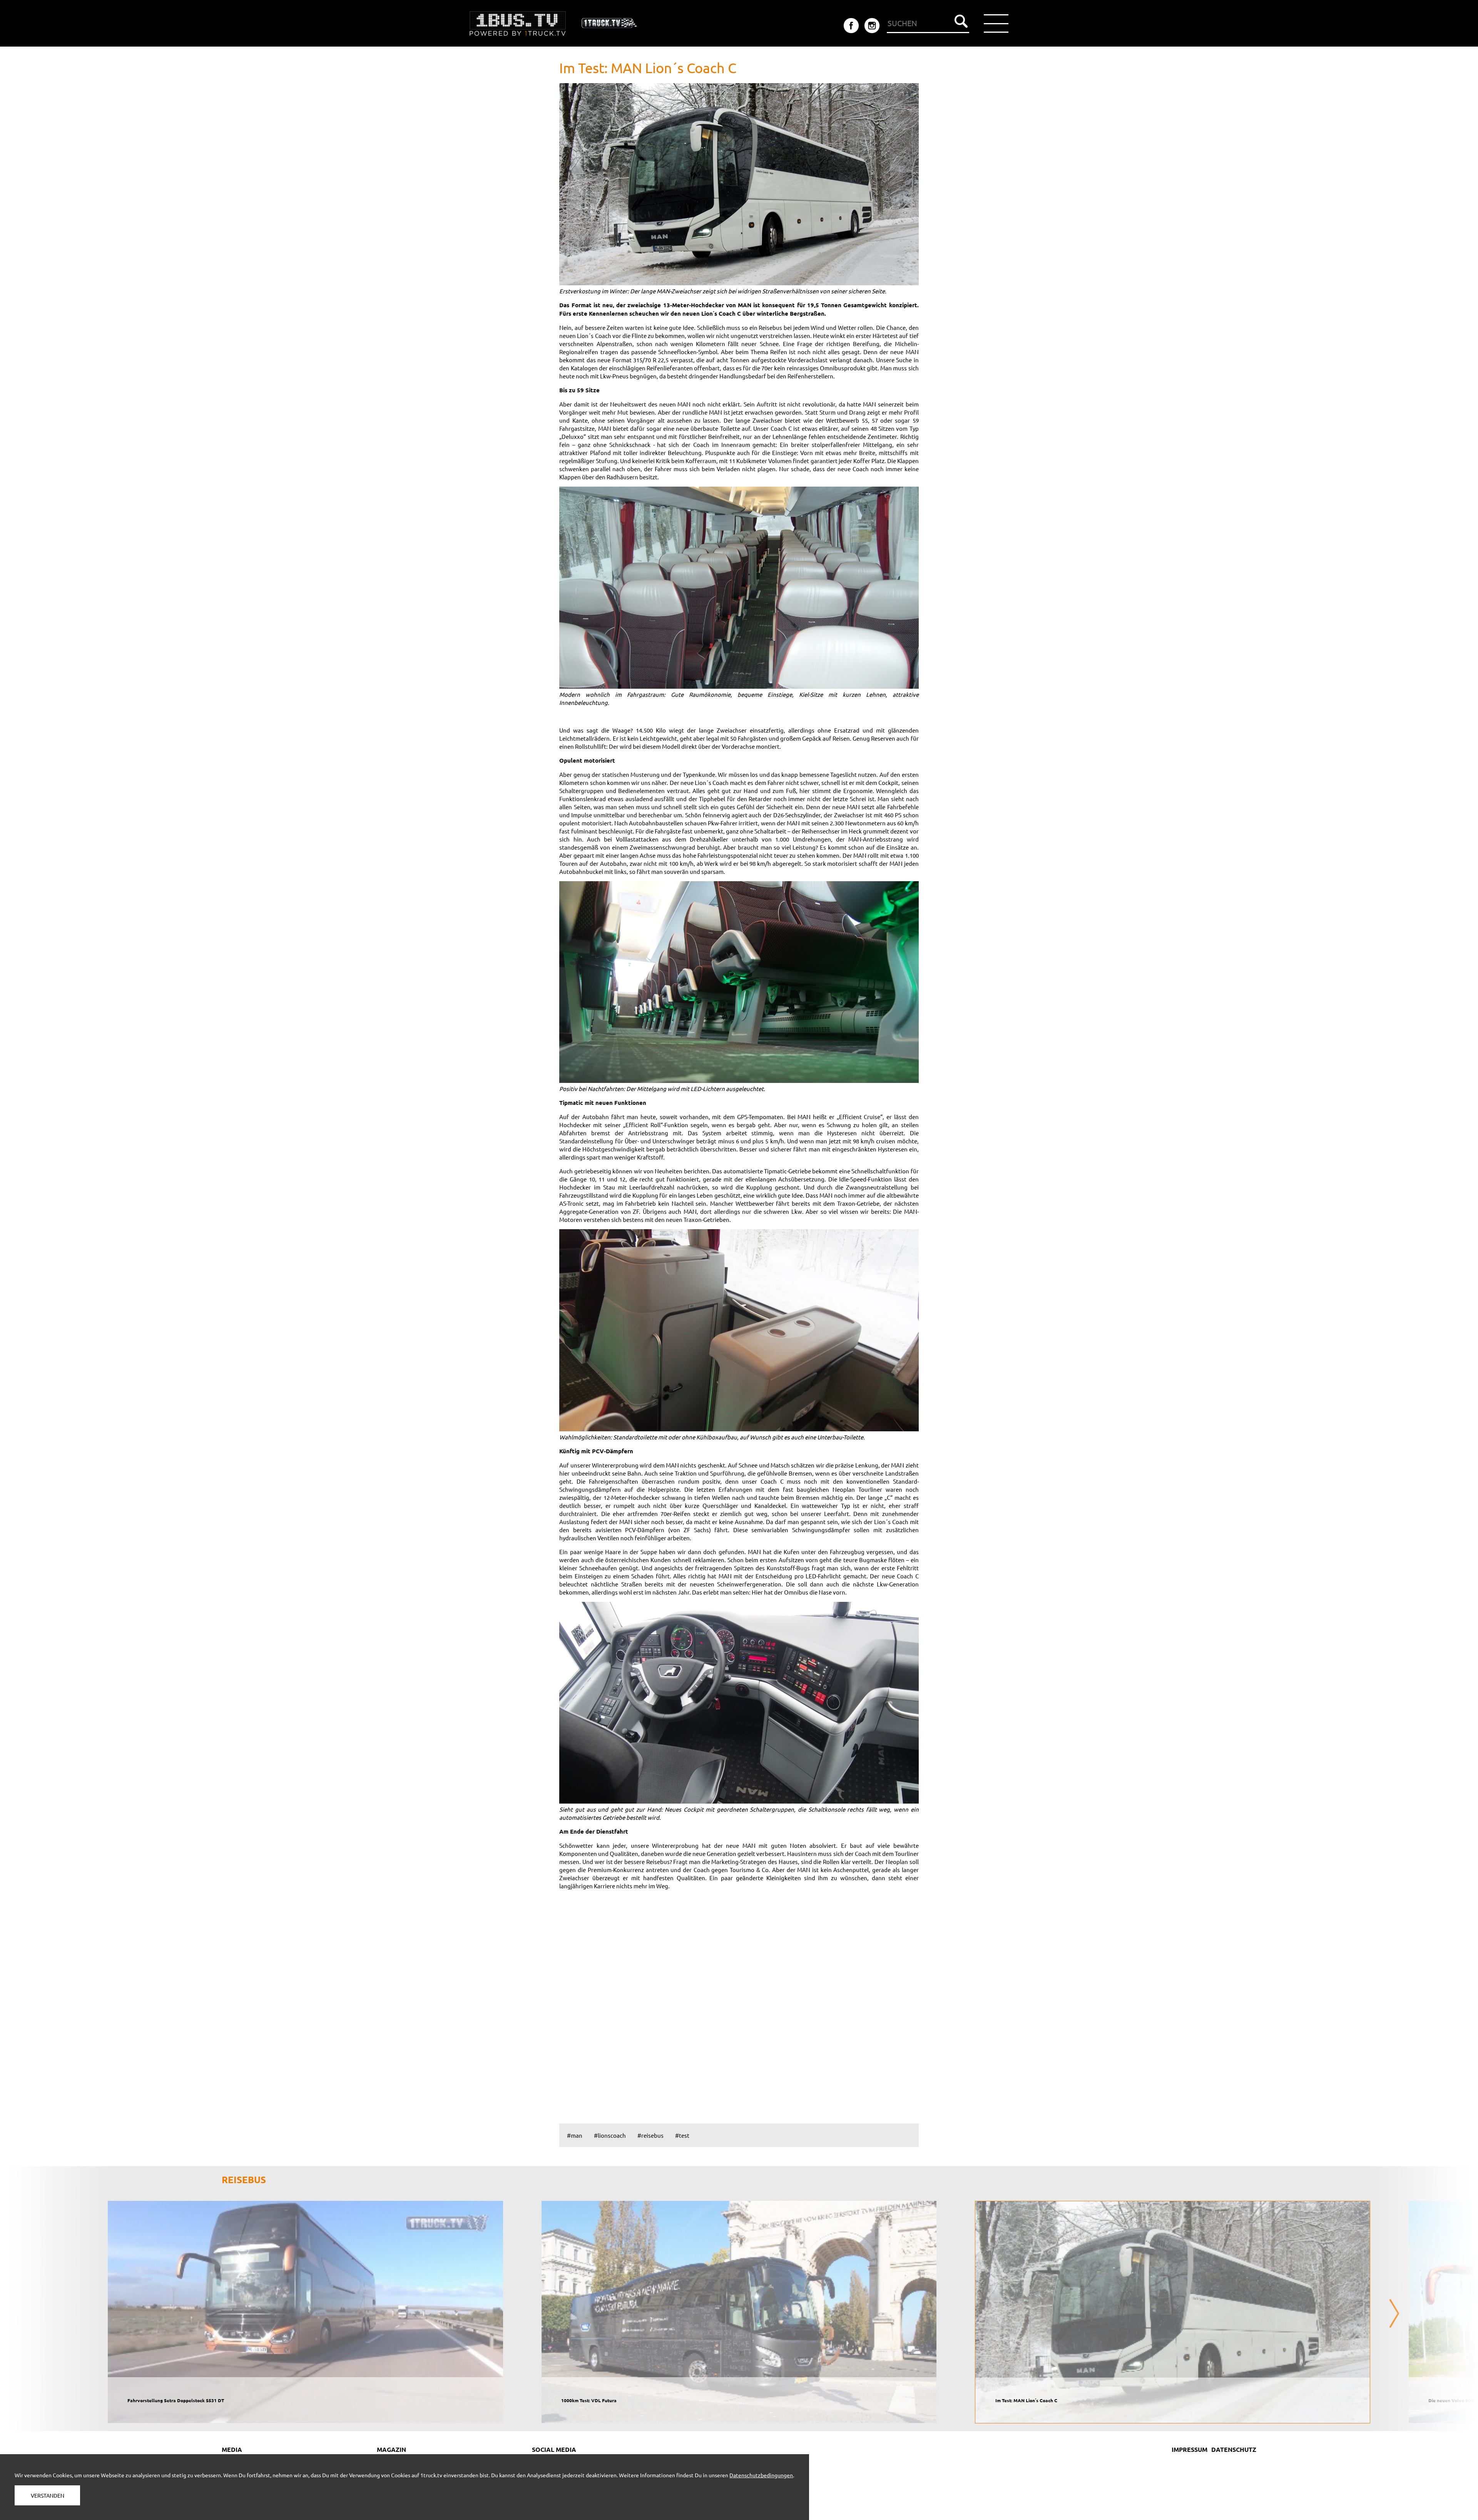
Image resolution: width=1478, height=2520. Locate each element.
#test (682, 2135)
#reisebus (650, 2135)
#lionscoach (610, 2135)
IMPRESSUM (1190, 2449)
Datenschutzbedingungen (761, 2475)
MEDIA (232, 2449)
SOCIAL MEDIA (554, 2449)
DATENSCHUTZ (1234, 2449)
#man (575, 2135)
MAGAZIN (391, 2449)
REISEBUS (244, 2179)
